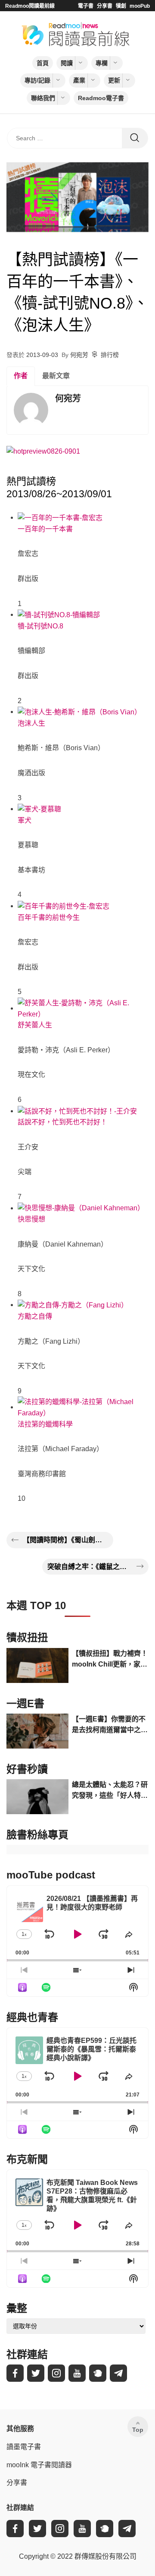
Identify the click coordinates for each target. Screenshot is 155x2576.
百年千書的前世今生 (49, 917)
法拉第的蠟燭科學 (45, 1424)
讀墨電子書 (24, 2447)
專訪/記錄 (37, 80)
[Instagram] (56, 2373)
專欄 (102, 63)
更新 (114, 80)
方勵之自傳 (35, 1316)
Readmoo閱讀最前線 (30, 6)
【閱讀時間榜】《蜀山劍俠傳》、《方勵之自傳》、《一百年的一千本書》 (65, 1540)
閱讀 (67, 63)
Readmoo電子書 (101, 98)
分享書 (105, 6)
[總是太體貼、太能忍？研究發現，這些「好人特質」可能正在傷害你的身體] (37, 1797)
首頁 (43, 63)
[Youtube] (77, 2373)
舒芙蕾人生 (35, 1025)
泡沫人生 (31, 723)
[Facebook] (15, 2373)
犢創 (121, 6)
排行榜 (110, 355)
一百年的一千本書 (45, 529)
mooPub (140, 6)
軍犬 (25, 820)
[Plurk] (98, 2373)
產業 (79, 80)
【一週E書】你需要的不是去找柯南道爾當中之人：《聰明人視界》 (109, 1725)
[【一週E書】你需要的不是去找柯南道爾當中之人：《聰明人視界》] (37, 1731)
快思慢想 (31, 1219)
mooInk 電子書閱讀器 (39, 2465)
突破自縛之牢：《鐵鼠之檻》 (90, 1567)
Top (138, 2430)
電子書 (86, 6)
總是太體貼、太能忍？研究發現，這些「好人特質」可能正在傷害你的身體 (110, 1791)
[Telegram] (118, 2373)
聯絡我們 (43, 98)
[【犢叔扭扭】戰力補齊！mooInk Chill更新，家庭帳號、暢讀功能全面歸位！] (37, 1665)
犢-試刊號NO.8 (40, 626)
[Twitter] (36, 2373)
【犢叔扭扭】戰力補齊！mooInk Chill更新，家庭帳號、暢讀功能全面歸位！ (110, 1660)
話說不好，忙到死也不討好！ (62, 1122)
